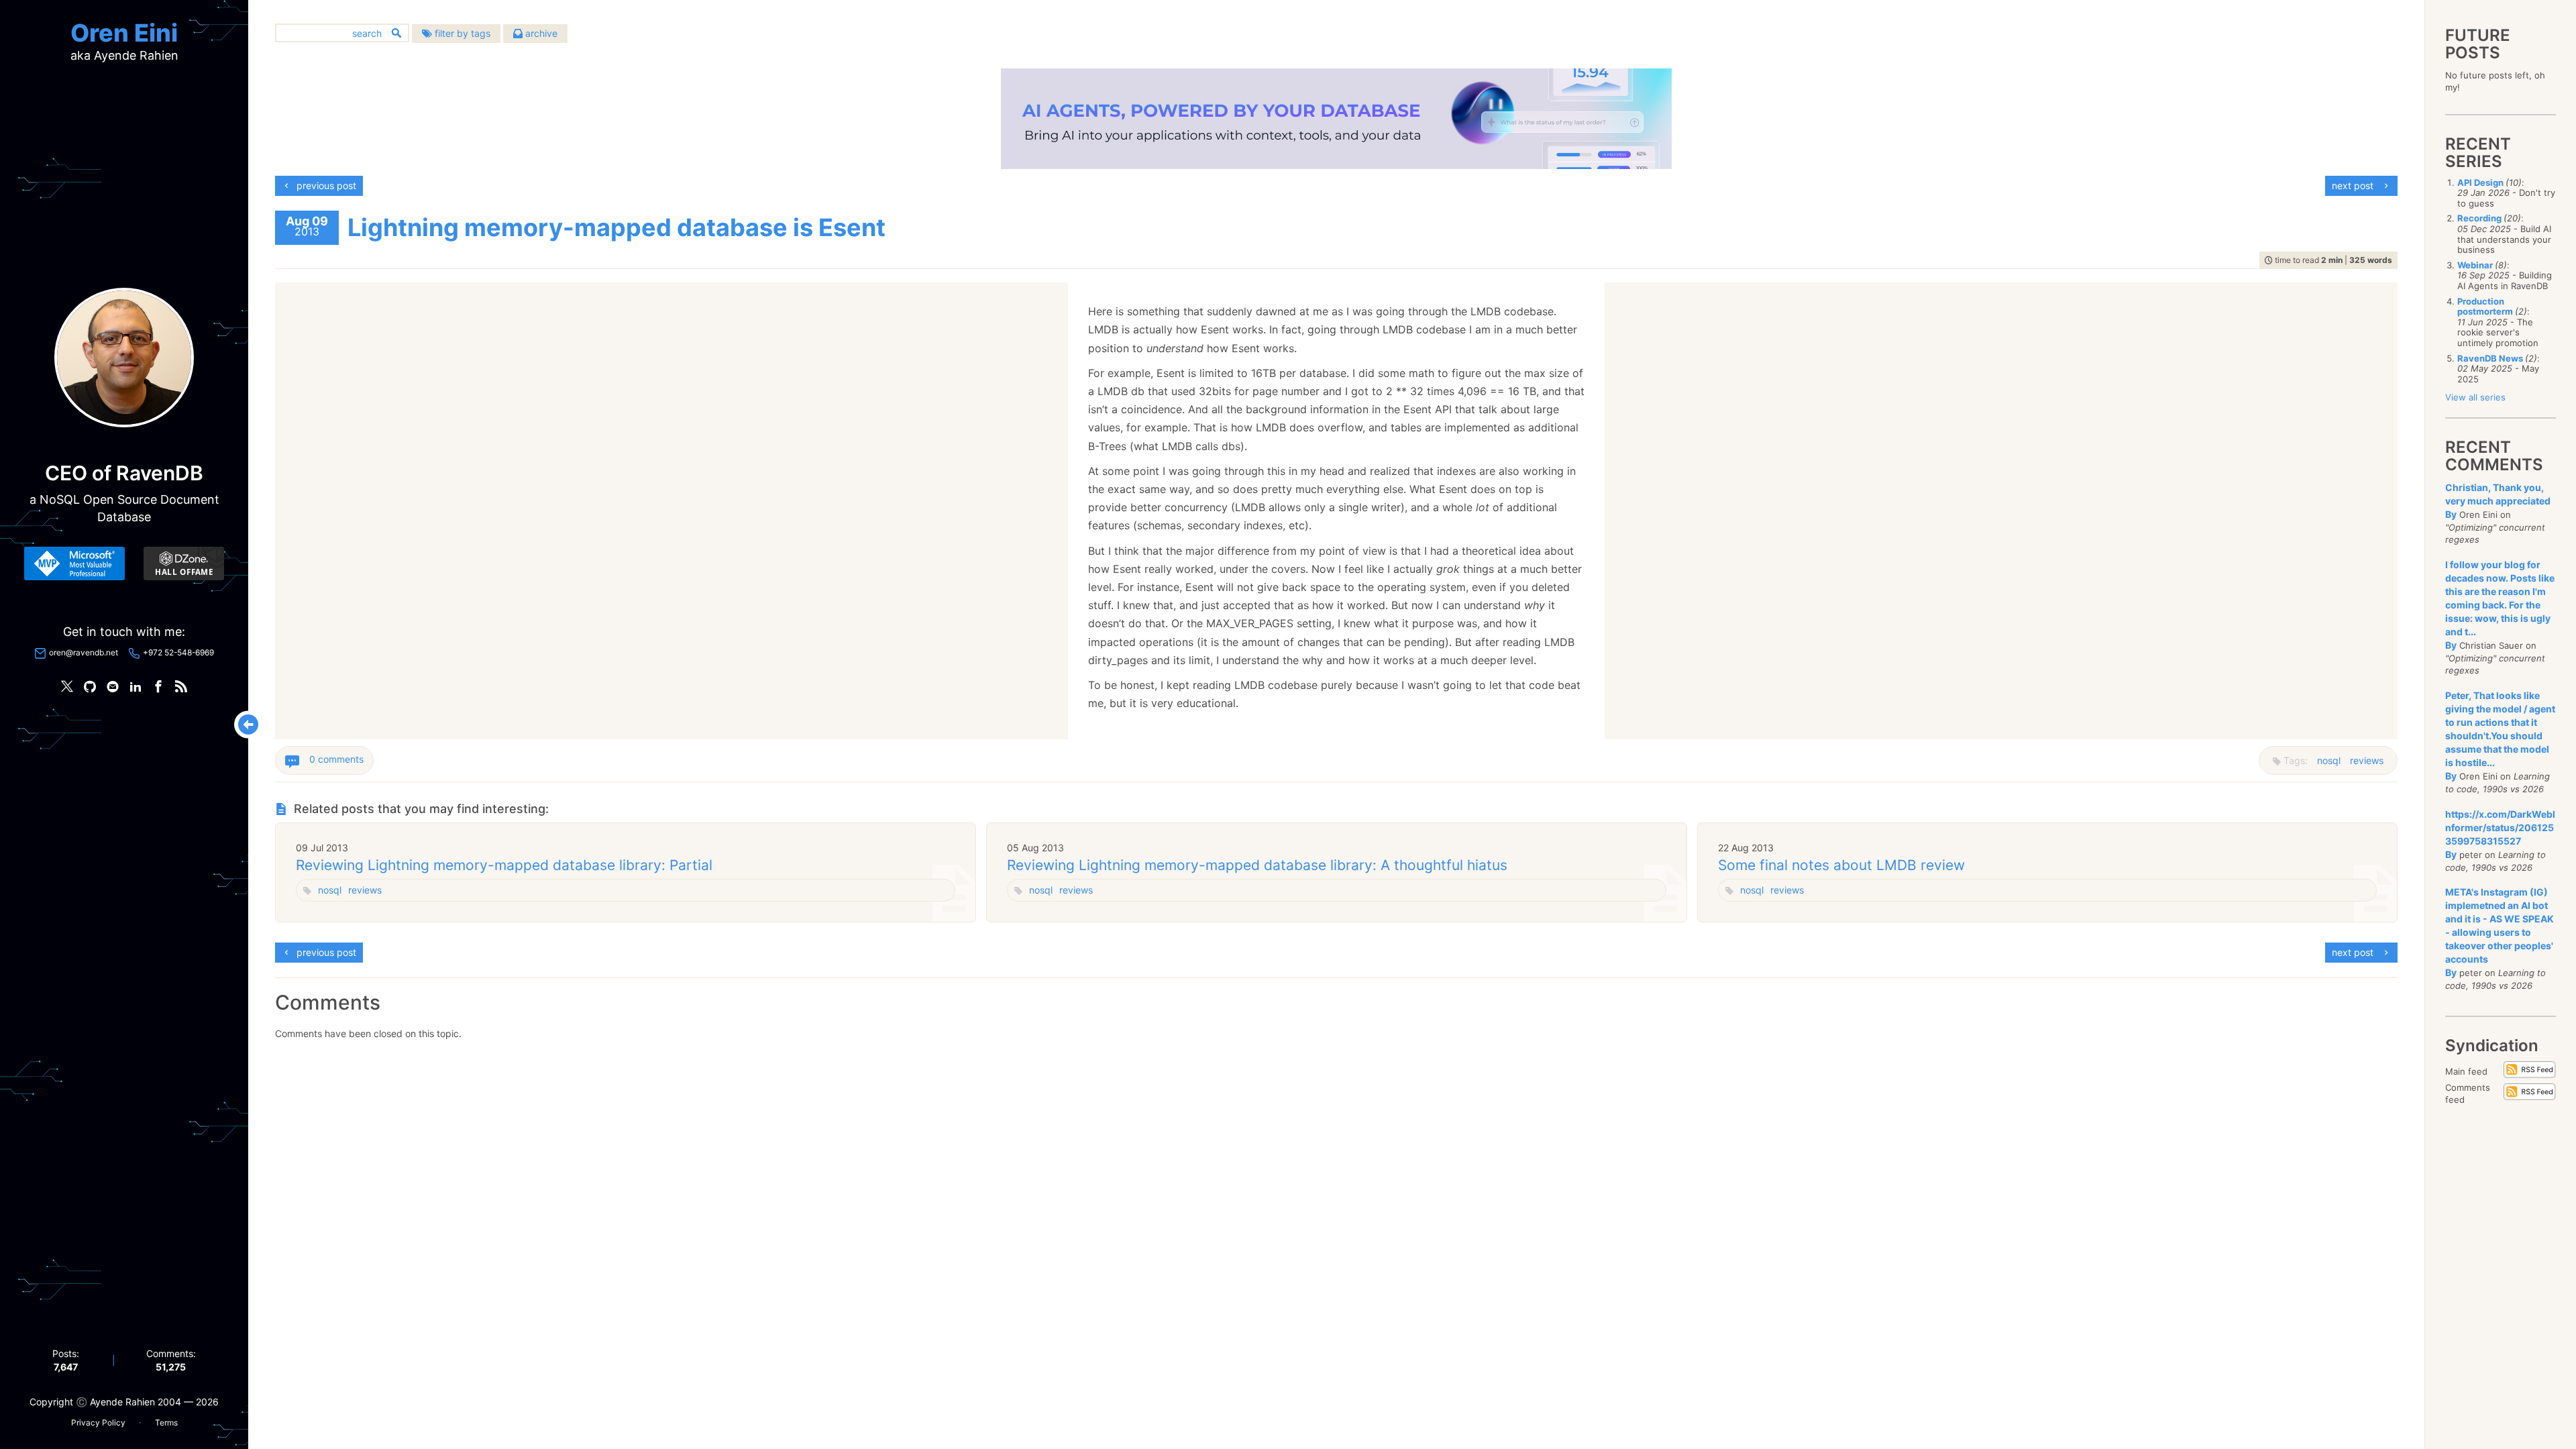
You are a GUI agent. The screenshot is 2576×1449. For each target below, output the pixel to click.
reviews (2367, 760)
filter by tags (461, 33)
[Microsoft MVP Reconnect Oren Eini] (74, 563)
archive (540, 33)
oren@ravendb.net (84, 652)
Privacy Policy (98, 1423)
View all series (2475, 397)
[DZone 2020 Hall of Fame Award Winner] (184, 563)
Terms (166, 1423)
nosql (2329, 760)
